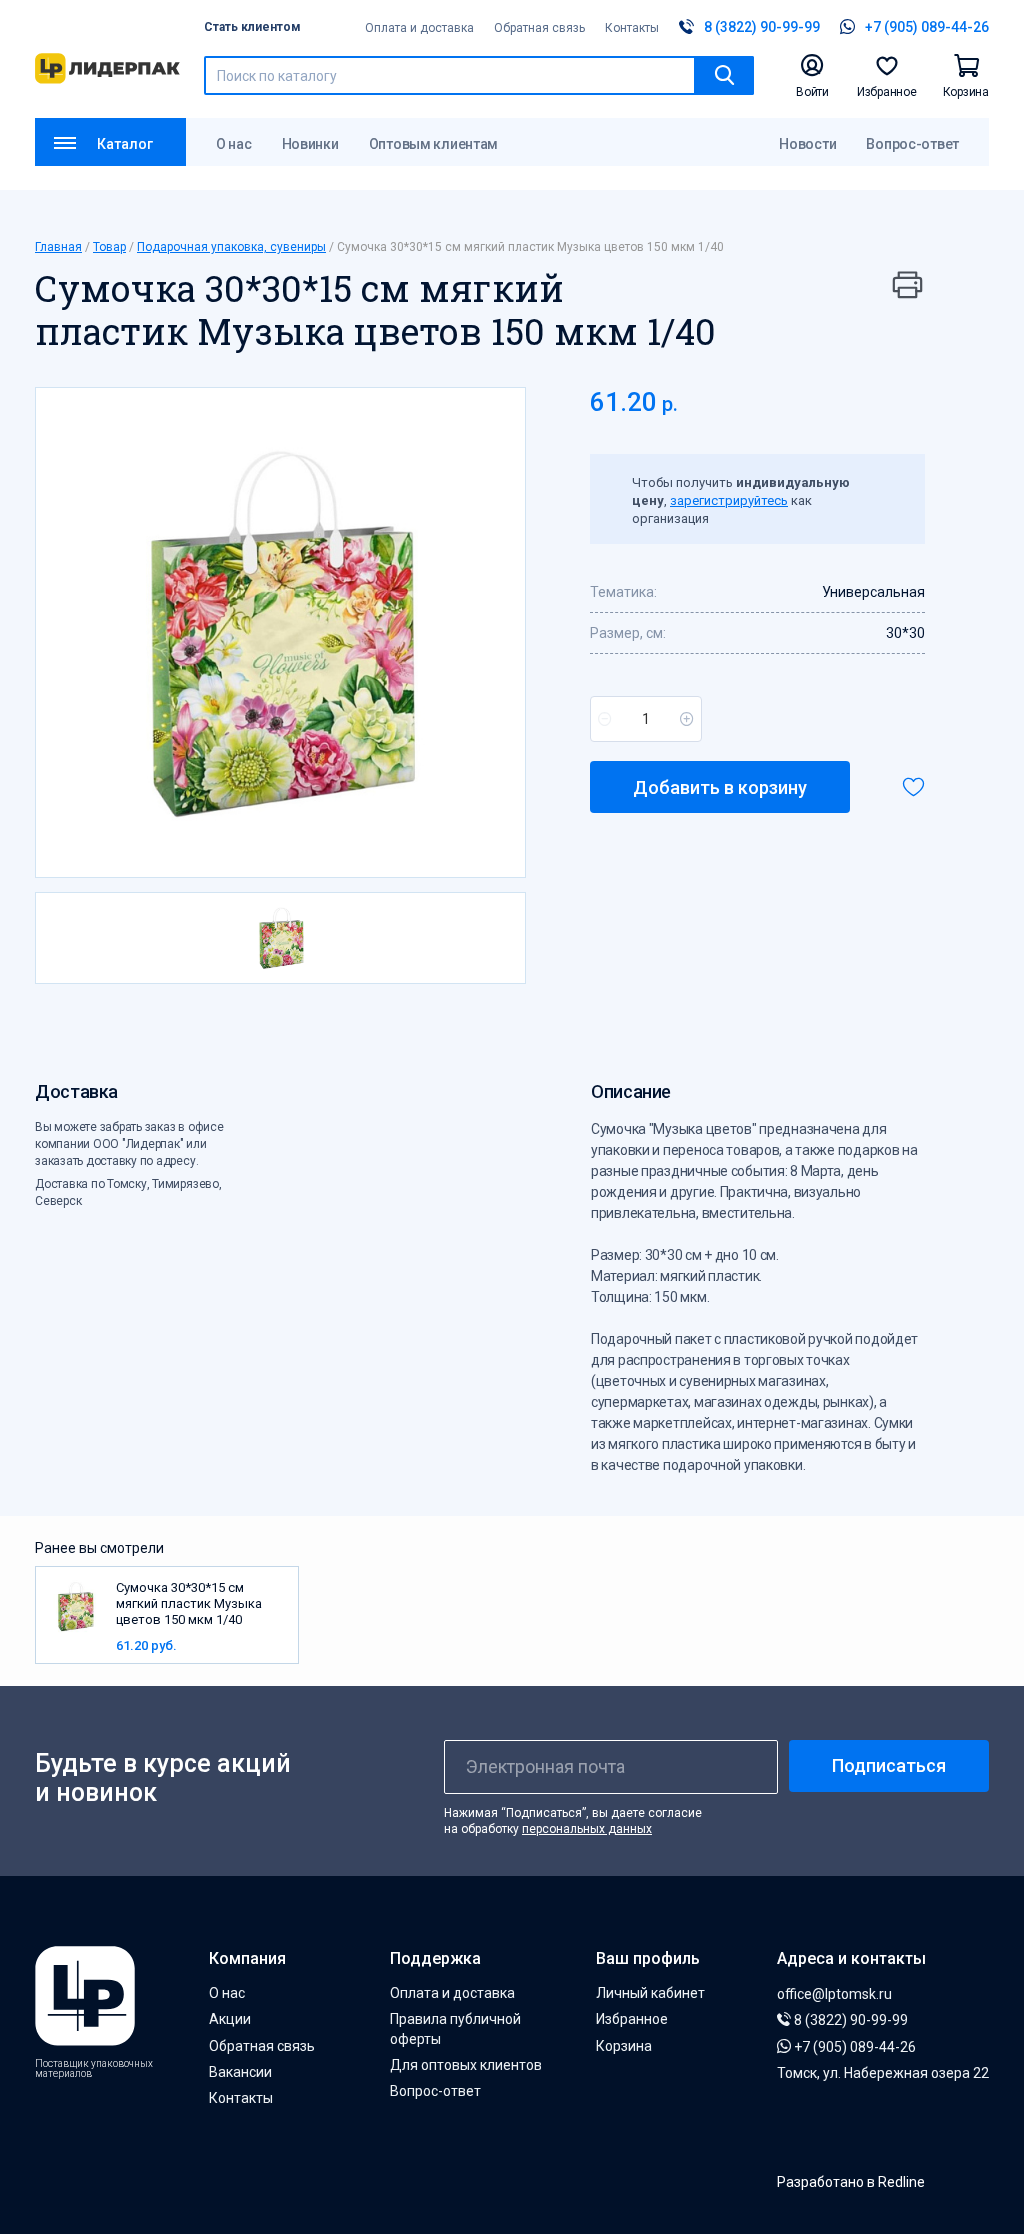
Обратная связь (539, 28)
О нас (234, 144)
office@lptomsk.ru (834, 1994)
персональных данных (587, 1829)
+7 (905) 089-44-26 (853, 2047)
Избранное (632, 2019)
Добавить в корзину (720, 787)
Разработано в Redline (851, 2182)
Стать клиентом (252, 27)
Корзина (624, 2046)
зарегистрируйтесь (729, 500)
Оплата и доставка (419, 28)
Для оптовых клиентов (466, 2065)
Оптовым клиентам (434, 144)
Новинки (310, 144)
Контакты (632, 28)
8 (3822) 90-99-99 (849, 2020)
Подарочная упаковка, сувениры (231, 247)
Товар (109, 247)
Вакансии (240, 2072)
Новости (807, 144)
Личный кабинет (650, 1993)
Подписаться (889, 1765)
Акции (230, 2019)
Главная (58, 247)
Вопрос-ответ (912, 144)
